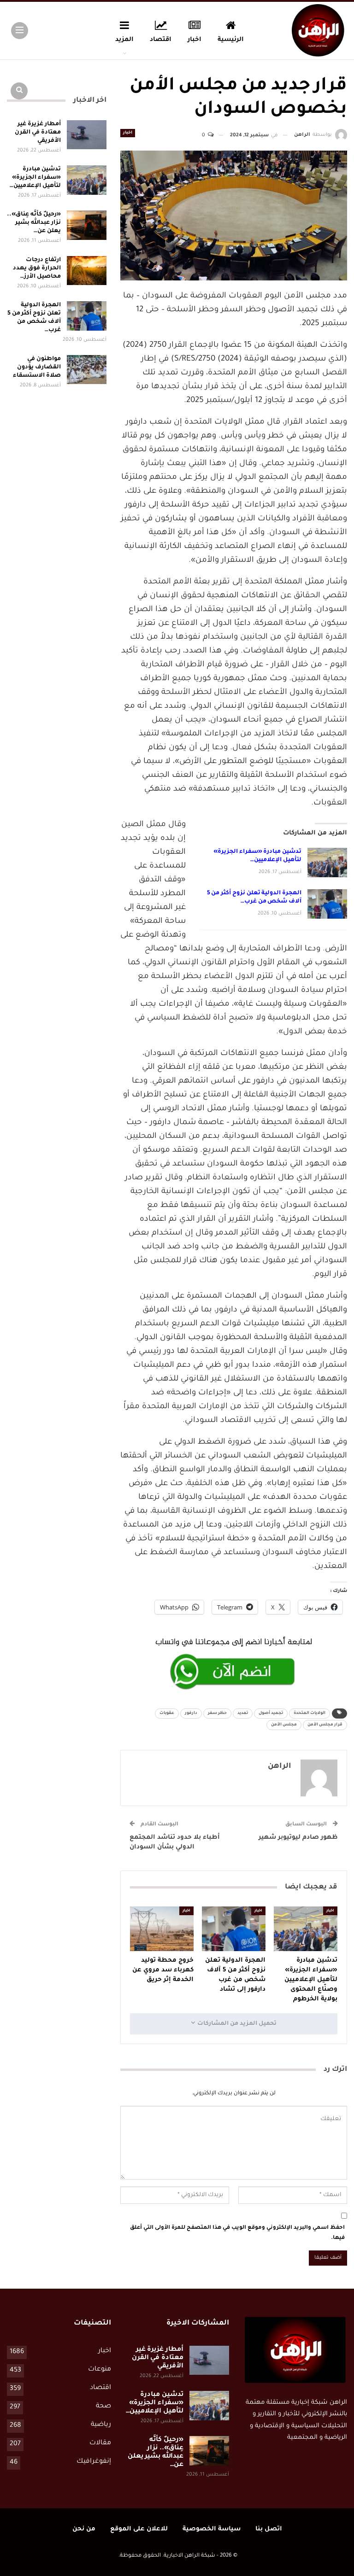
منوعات (100, 2370)
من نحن (84, 2529)
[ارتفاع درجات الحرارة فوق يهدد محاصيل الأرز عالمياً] (87, 271)
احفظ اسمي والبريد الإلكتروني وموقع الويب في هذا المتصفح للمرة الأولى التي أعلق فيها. (237, 2233)
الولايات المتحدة (310, 1713)
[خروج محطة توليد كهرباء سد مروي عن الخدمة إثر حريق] (162, 1929)
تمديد (243, 1713)
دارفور (191, 1713)
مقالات (100, 2443)
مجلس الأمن (284, 1725)
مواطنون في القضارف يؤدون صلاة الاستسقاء (37, 367)
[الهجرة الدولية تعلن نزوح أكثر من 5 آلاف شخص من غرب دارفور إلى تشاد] (327, 904)
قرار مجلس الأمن (325, 1725)
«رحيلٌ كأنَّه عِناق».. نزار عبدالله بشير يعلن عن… (34, 223)
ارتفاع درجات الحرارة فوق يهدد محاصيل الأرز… (37, 268)
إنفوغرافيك (94, 2462)
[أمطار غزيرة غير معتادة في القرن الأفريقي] (87, 135)
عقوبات (167, 1713)
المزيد (124, 40)
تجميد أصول (271, 1713)
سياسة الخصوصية (212, 2529)
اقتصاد (161, 40)
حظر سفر (217, 1713)
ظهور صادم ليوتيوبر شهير (298, 1838)
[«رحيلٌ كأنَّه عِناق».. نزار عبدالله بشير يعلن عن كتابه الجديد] (87, 225)
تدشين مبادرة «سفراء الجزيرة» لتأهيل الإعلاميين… (35, 178)
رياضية (101, 2425)
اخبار (195, 40)
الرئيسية (231, 40)
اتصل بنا (269, 2529)
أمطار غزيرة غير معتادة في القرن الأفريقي (38, 133)
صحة (103, 2407)
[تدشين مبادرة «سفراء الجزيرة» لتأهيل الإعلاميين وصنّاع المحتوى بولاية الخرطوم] (327, 863)
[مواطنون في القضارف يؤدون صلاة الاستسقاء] (87, 370)
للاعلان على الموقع (139, 2529)
